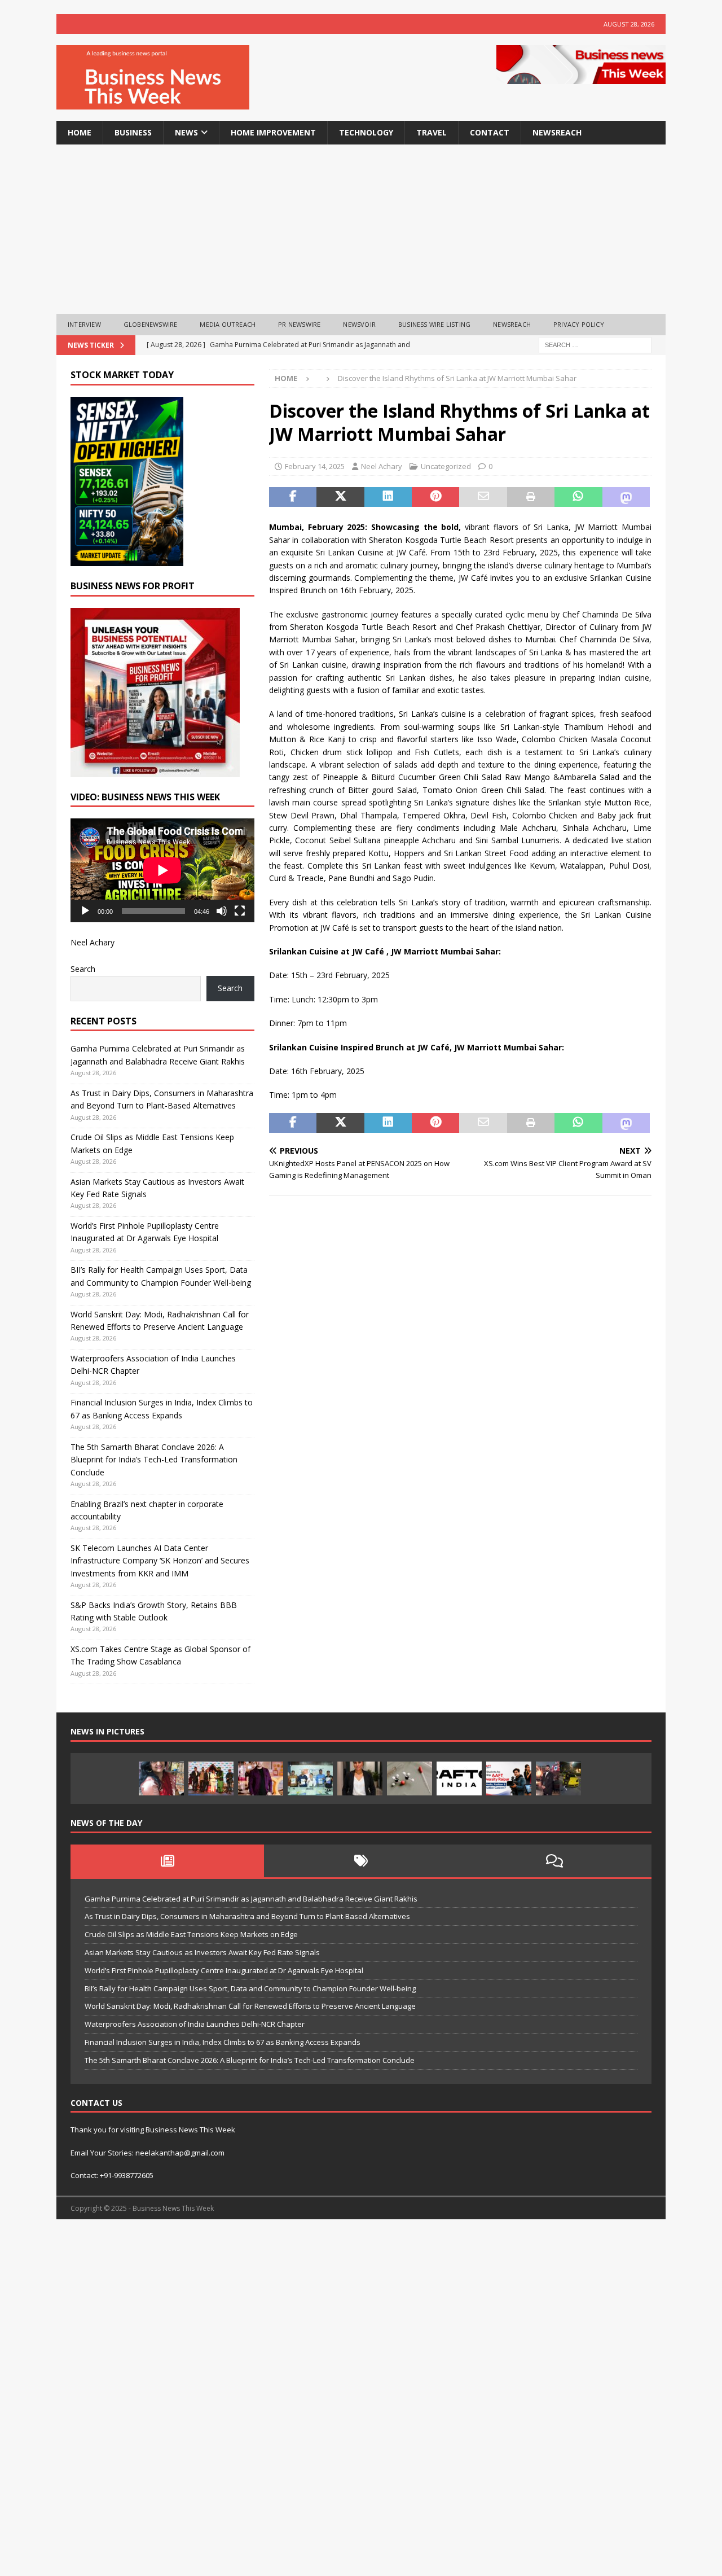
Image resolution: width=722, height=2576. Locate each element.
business (133, 132)
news (186, 132)
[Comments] (555, 1861)
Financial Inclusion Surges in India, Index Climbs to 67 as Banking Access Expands (223, 2042)
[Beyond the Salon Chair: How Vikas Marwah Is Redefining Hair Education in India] (261, 1778)
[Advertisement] (361, 229)
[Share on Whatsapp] (578, 497)
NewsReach (557, 132)
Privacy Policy (579, 324)
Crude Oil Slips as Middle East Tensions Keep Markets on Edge (191, 1934)
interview (84, 324)
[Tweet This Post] (340, 497)
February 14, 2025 (315, 466)
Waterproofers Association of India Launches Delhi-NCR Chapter (195, 2024)
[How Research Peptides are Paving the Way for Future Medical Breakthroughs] (410, 1778)
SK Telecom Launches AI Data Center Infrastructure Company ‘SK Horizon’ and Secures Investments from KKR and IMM (160, 1561)
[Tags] (361, 1861)
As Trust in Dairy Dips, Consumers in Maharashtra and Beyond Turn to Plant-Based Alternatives (247, 1916)
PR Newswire (299, 324)
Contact (490, 132)
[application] (162, 870)
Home (80, 132)
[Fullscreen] (240, 911)
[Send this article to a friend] (483, 497)
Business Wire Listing (434, 324)
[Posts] (167, 1861)
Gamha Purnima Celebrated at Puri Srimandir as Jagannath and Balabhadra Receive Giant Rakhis (251, 1899)
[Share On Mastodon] (626, 497)
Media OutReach (228, 324)
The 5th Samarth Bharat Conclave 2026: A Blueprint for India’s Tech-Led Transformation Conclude (154, 1460)
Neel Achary (382, 466)
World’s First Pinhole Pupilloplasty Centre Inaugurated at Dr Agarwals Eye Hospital (224, 1970)
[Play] (85, 911)
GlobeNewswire (151, 324)
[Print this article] (531, 497)
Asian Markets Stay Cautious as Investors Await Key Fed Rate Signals (202, 1952)
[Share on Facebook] (293, 497)
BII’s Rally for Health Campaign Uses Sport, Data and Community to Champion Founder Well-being (250, 1988)
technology (366, 132)
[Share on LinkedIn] (388, 497)
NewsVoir (359, 324)
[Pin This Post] (435, 497)
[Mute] (222, 911)
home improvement (273, 132)
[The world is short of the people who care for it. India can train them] (310, 1778)
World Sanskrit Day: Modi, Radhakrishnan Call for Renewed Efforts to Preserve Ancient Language (250, 2006)
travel (432, 132)
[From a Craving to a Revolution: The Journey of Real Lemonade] (360, 1778)
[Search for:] (595, 344)
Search (83, 969)
